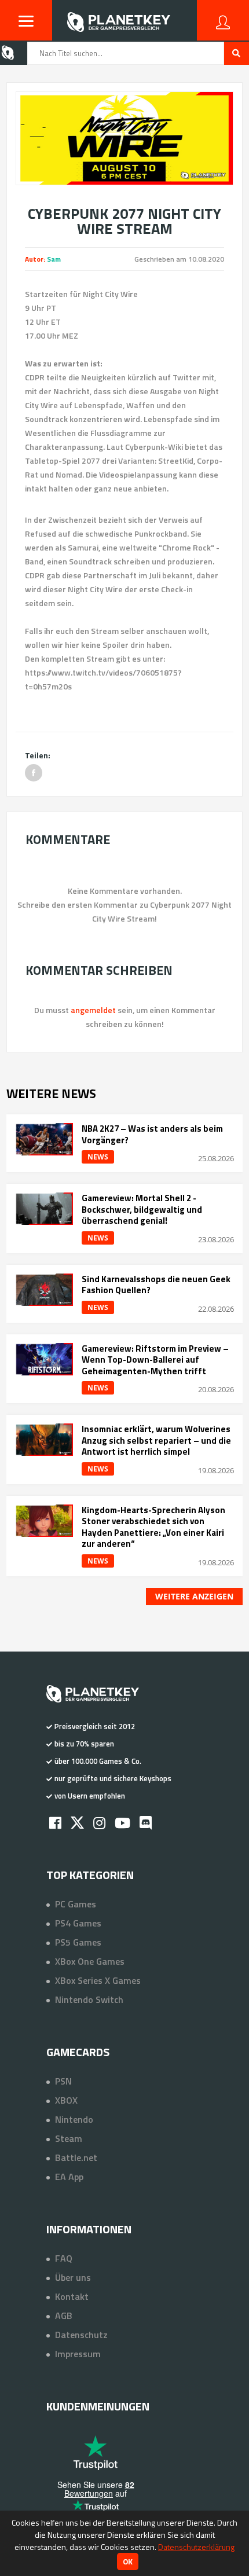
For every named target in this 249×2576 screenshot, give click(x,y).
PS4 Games (78, 1923)
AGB (64, 2316)
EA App (69, 2177)
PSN (63, 2081)
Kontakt (72, 2296)
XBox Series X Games (98, 1980)
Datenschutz (81, 2335)
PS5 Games (78, 1942)
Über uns (73, 2277)
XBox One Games (90, 1961)
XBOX (66, 2100)
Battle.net (76, 2157)
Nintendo (74, 2119)
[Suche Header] (237, 53)
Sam (54, 259)
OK (128, 2562)
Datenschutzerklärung (196, 2547)
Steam (69, 2138)
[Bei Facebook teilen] (34, 773)
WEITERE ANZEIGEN (194, 1596)
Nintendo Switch (89, 1999)
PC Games (76, 1904)
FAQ (64, 2258)
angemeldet (93, 1010)
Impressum (78, 2354)
